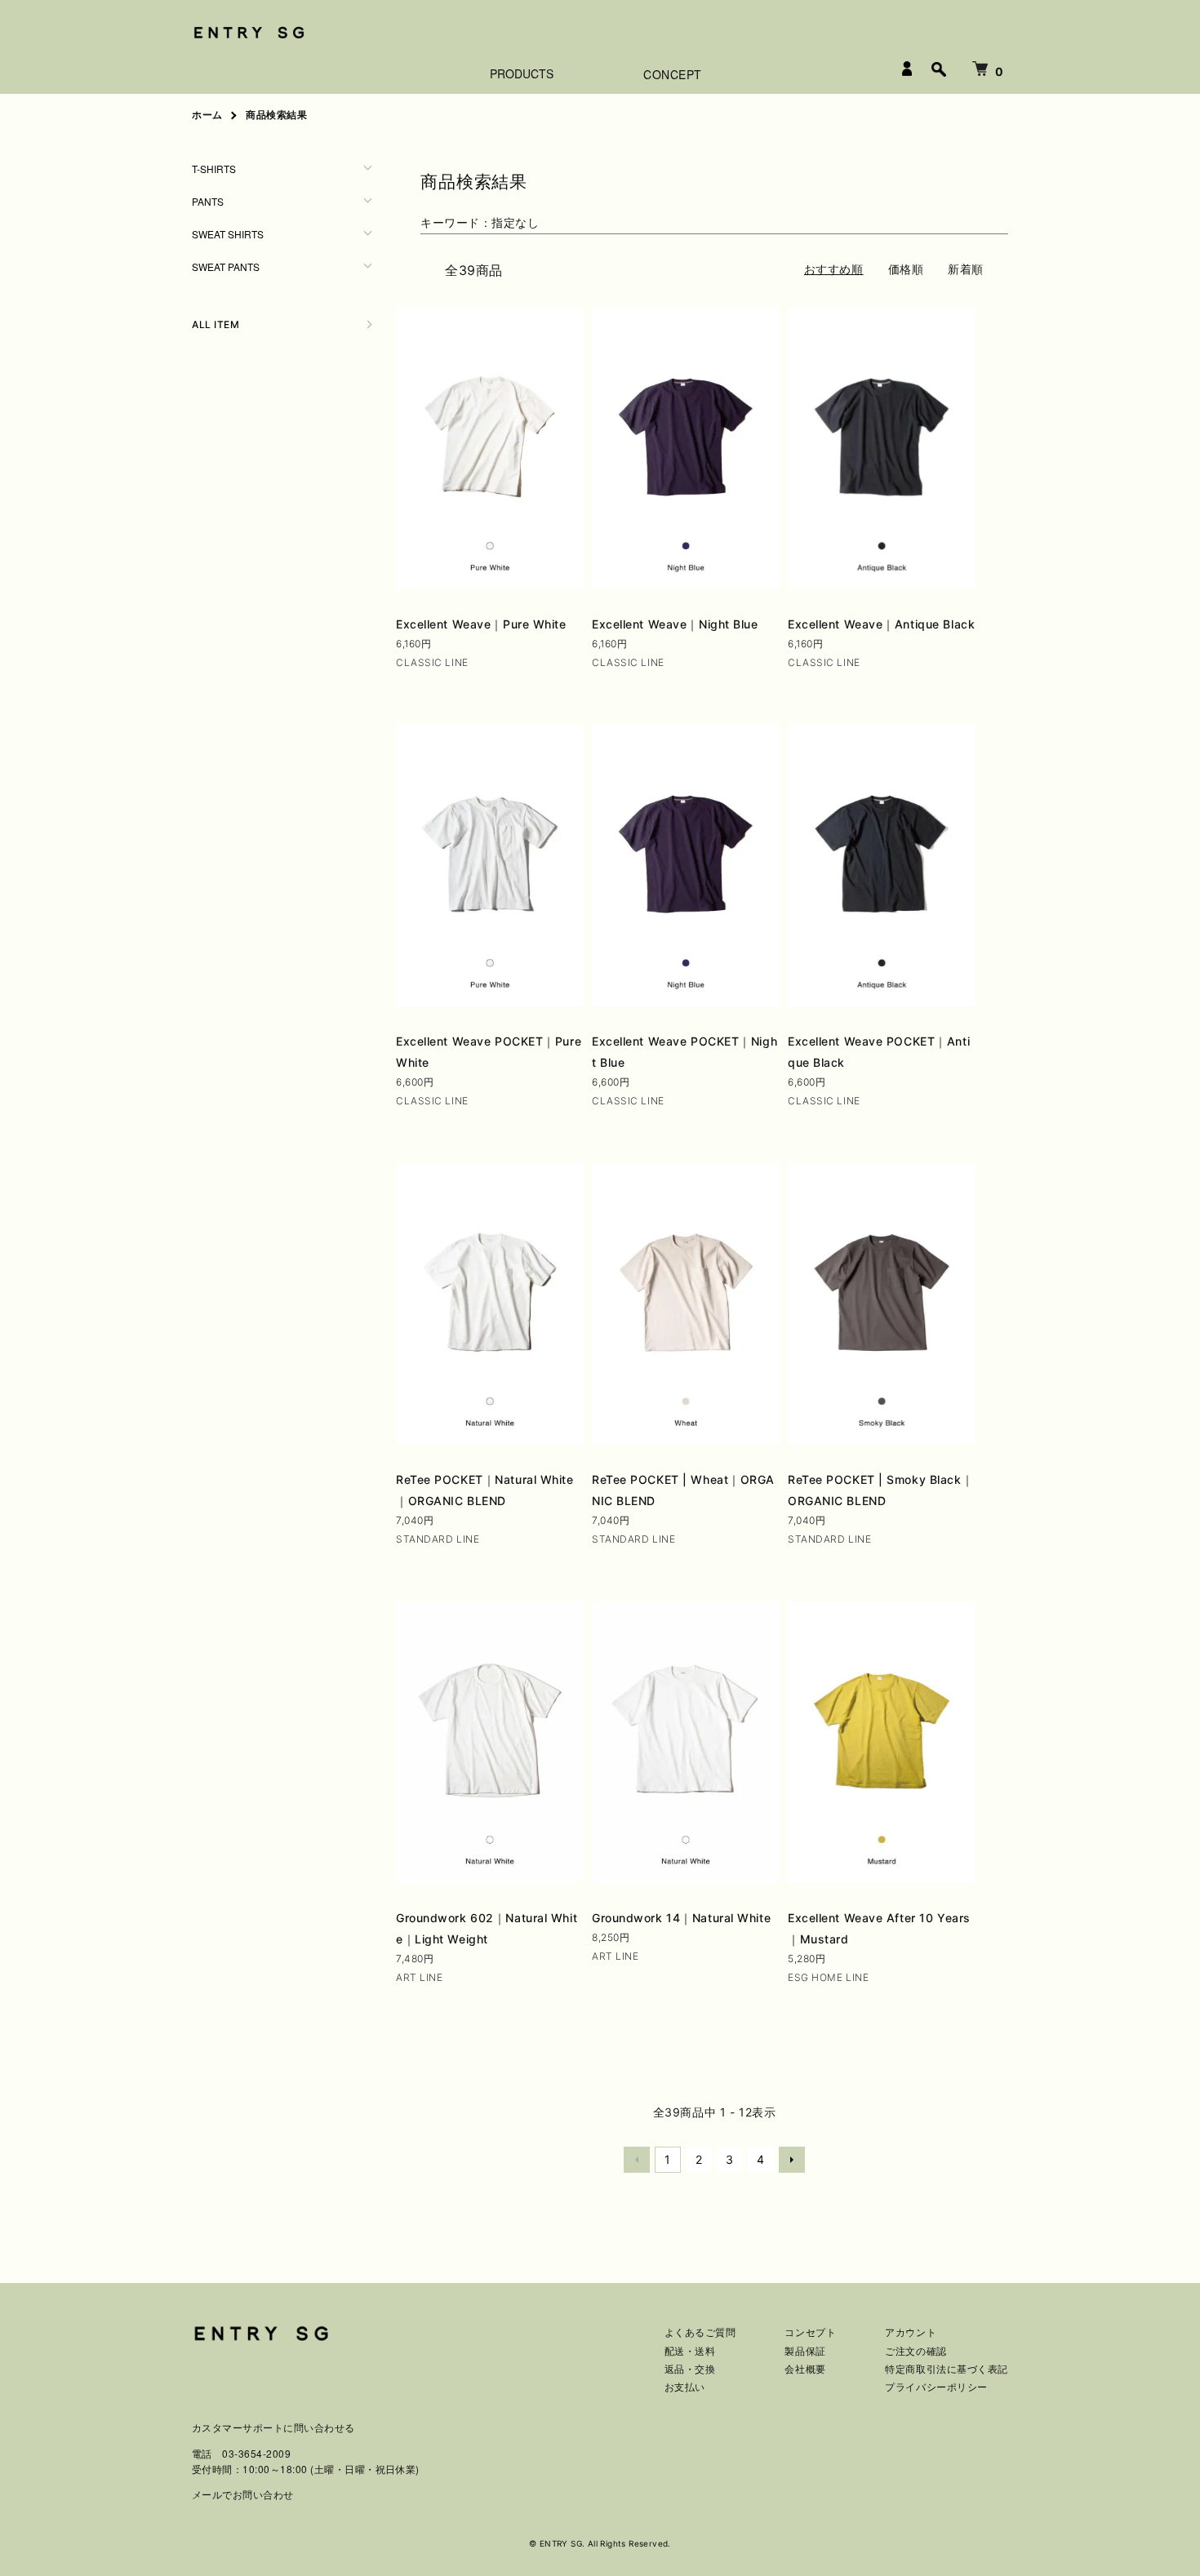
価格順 (906, 269)
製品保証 (805, 2351)
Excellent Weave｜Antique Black (881, 624)
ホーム (207, 115)
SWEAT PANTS (226, 266)
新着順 (966, 269)
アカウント (911, 2332)
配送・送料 (690, 2351)
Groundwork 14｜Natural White (681, 1918)
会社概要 (805, 2369)
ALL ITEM (216, 324)
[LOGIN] (907, 69)
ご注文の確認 (916, 2351)
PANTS (208, 201)
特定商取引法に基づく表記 (947, 2369)
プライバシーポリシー (936, 2387)
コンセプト (810, 2332)
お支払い (685, 2387)
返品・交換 (690, 2369)
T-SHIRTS (214, 169)
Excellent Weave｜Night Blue (675, 624)
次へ (792, 2160)
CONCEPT (673, 74)
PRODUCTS (522, 73)
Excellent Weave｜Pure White (481, 624)
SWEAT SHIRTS (228, 234)
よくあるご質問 (700, 2332)
